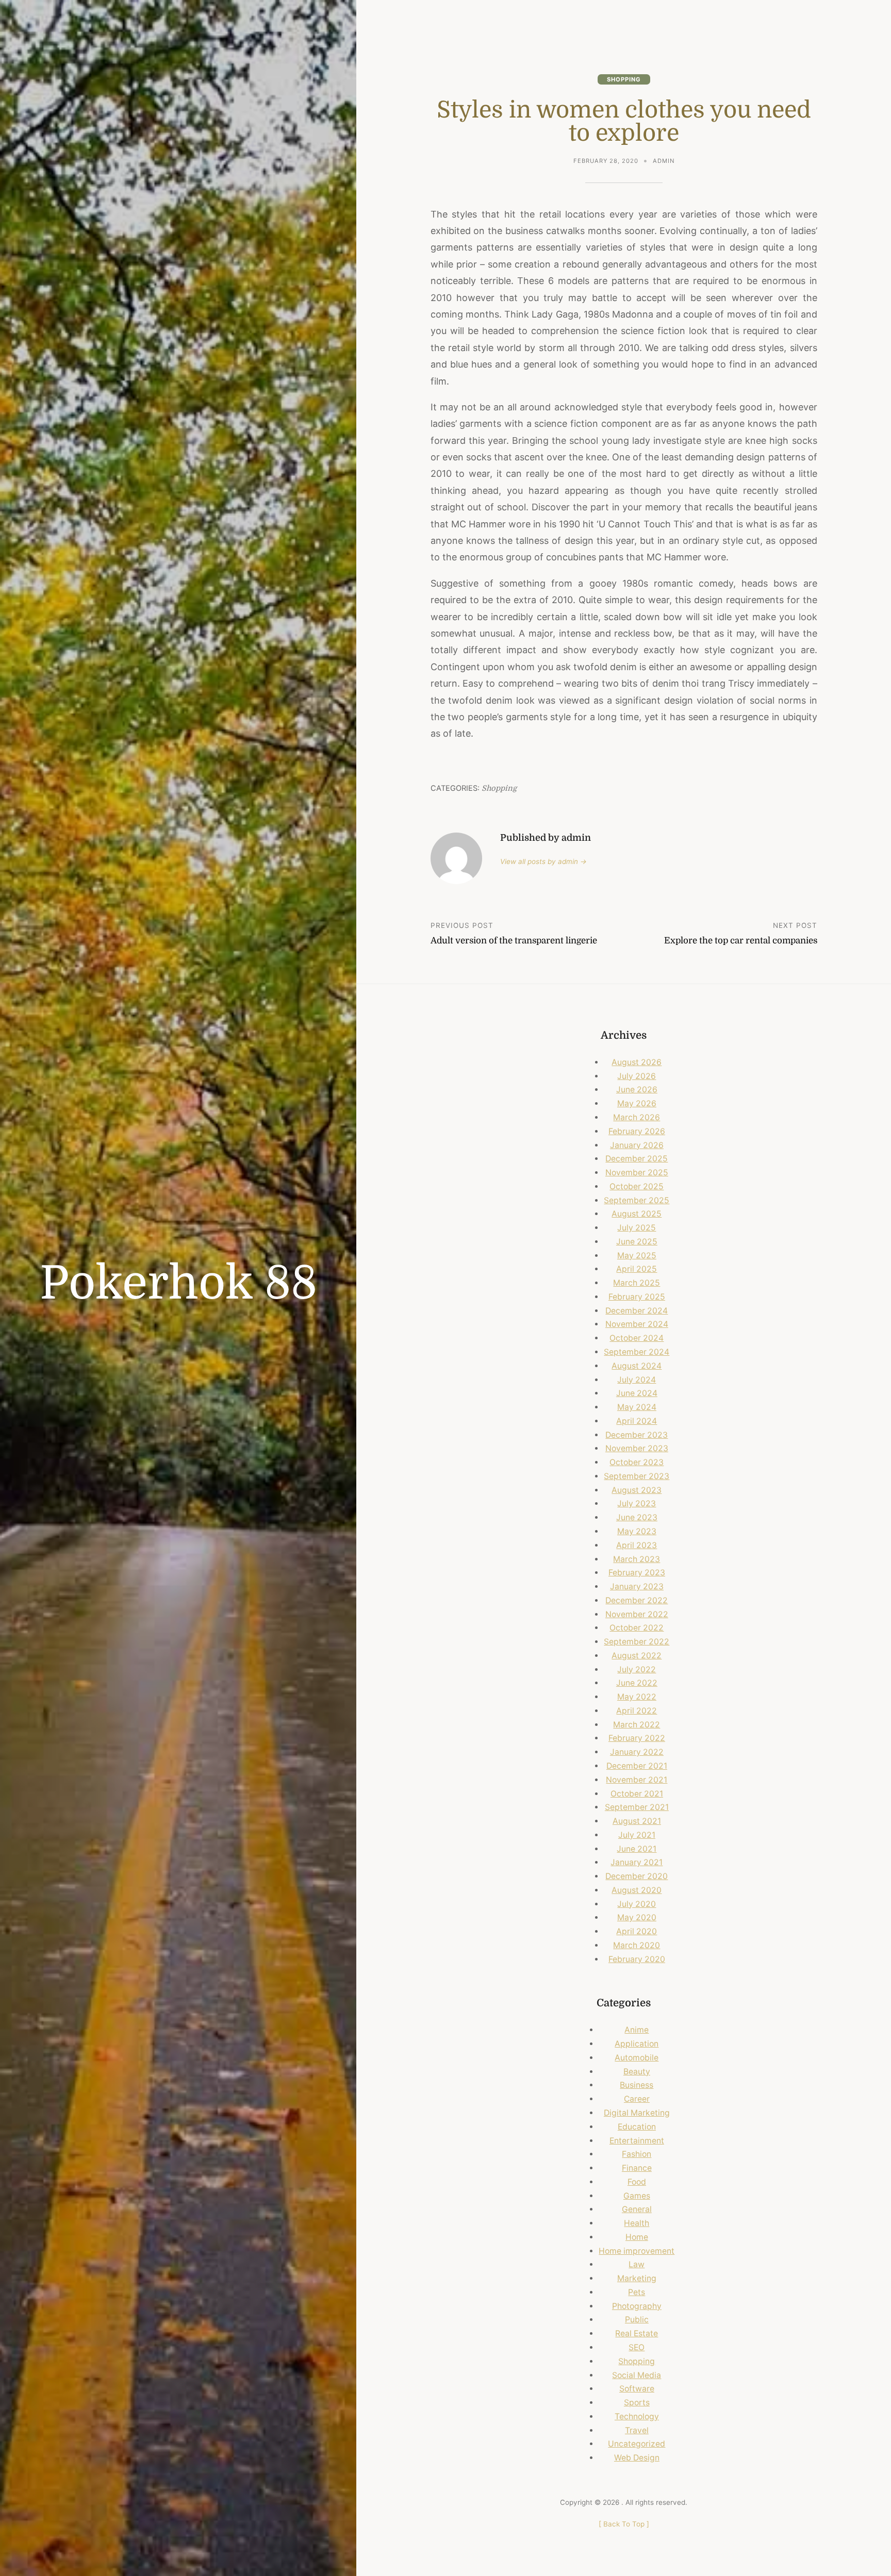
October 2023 (637, 1462)
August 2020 (637, 1890)
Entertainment (637, 2141)
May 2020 (637, 1917)
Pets (637, 2292)
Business (637, 2085)
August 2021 (637, 1821)
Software (637, 2389)
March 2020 (637, 1945)
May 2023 (637, 1531)
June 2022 (637, 1683)
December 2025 (637, 1159)
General (637, 2209)
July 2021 (637, 1835)
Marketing (637, 2278)
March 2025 (637, 1283)
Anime (637, 2030)
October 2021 (637, 1794)
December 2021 (637, 1766)
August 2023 (637, 1490)
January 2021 (637, 1862)
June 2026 (637, 1090)
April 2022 (637, 1711)
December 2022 (637, 1600)
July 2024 (637, 1380)
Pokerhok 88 (178, 1284)
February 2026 (637, 1131)
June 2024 (637, 1393)
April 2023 (637, 1545)
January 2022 (637, 1752)
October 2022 (637, 1628)
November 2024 (637, 1324)
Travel (637, 2430)
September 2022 (637, 1642)
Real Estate (637, 2333)
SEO (637, 2347)
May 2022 (637, 1697)
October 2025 (637, 1186)
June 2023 (637, 1517)
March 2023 (637, 1559)
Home (637, 2237)
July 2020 (637, 1904)
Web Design (637, 2458)
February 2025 (637, 1297)
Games (637, 2196)
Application (637, 2044)
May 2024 (637, 1407)
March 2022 (637, 1725)
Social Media (637, 2375)
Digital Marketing (637, 2113)
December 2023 (637, 1435)
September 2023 (637, 1476)
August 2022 (637, 1656)
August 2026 (637, 1062)
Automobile (637, 2058)
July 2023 (637, 1503)
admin (664, 161)
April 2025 (637, 1269)
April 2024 (637, 1421)
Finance (637, 2168)
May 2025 (637, 1256)
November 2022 (637, 1614)
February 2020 (637, 1959)
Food (637, 2182)
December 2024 (637, 1311)
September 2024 (637, 1352)
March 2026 (637, 1117)
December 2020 (637, 1876)
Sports (637, 2403)
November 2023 (637, 1448)
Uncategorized (637, 2444)
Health (637, 2223)
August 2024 (637, 1366)
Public (637, 2320)
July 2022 (637, 1669)
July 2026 (637, 1076)
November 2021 (637, 1780)
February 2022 (637, 1738)
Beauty (637, 2072)
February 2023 (637, 1573)
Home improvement (637, 2251)
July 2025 (637, 1228)
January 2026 (637, 1145)
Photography (637, 2306)
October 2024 (637, 1338)
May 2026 (637, 1103)
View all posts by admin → (543, 861)
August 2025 (637, 1214)
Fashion (637, 2154)
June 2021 (637, 1849)
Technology (637, 2416)
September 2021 (637, 1807)
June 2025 (637, 1242)
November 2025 (637, 1173)
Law (637, 2264)
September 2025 (637, 1200)
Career (637, 2099)
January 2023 (637, 1586)
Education (637, 2127)
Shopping (624, 79)
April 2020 (637, 1931)
